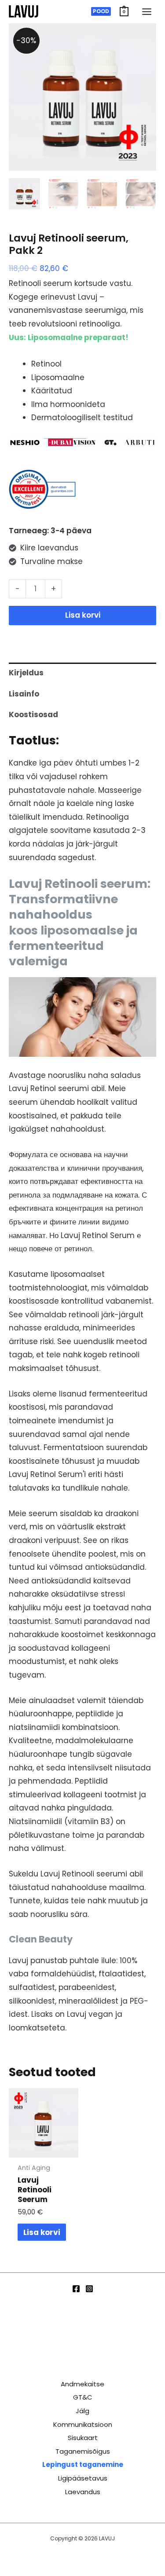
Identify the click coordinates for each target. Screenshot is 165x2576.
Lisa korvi (83, 615)
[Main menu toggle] (147, 12)
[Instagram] (89, 2289)
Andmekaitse (82, 2384)
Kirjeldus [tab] (26, 673)
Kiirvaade (43, 2149)
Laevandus (83, 2492)
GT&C (83, 2397)
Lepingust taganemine (83, 2464)
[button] (101, 11)
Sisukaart (83, 2438)
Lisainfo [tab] (24, 694)
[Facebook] (76, 2289)
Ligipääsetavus (83, 2478)
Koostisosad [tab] (33, 715)
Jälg (82, 2411)
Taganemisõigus (83, 2451)
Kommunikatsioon (83, 2424)
